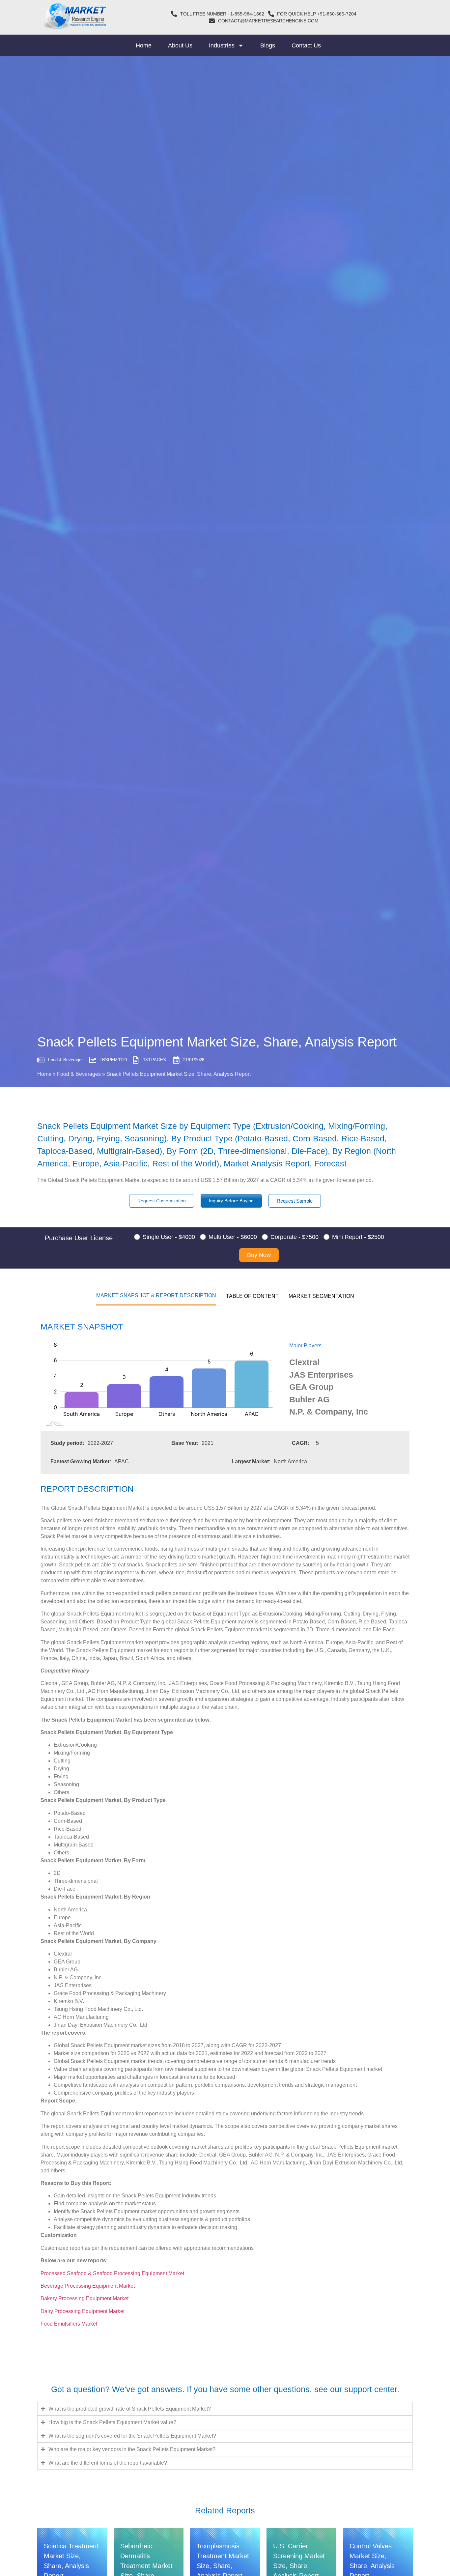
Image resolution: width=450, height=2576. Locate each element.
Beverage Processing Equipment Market (88, 2286)
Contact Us (306, 45)
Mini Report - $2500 (358, 1237)
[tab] (156, 1295)
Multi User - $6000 (233, 1237)
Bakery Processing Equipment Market (85, 2298)
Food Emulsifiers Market (69, 2324)
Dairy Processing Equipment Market (83, 2311)
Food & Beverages (79, 1074)
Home (144, 45)
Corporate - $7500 (295, 1237)
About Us (180, 45)
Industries (222, 45)
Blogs (268, 45)
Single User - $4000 (169, 1237)
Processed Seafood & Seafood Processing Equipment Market (113, 2273)
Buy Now (259, 1255)
